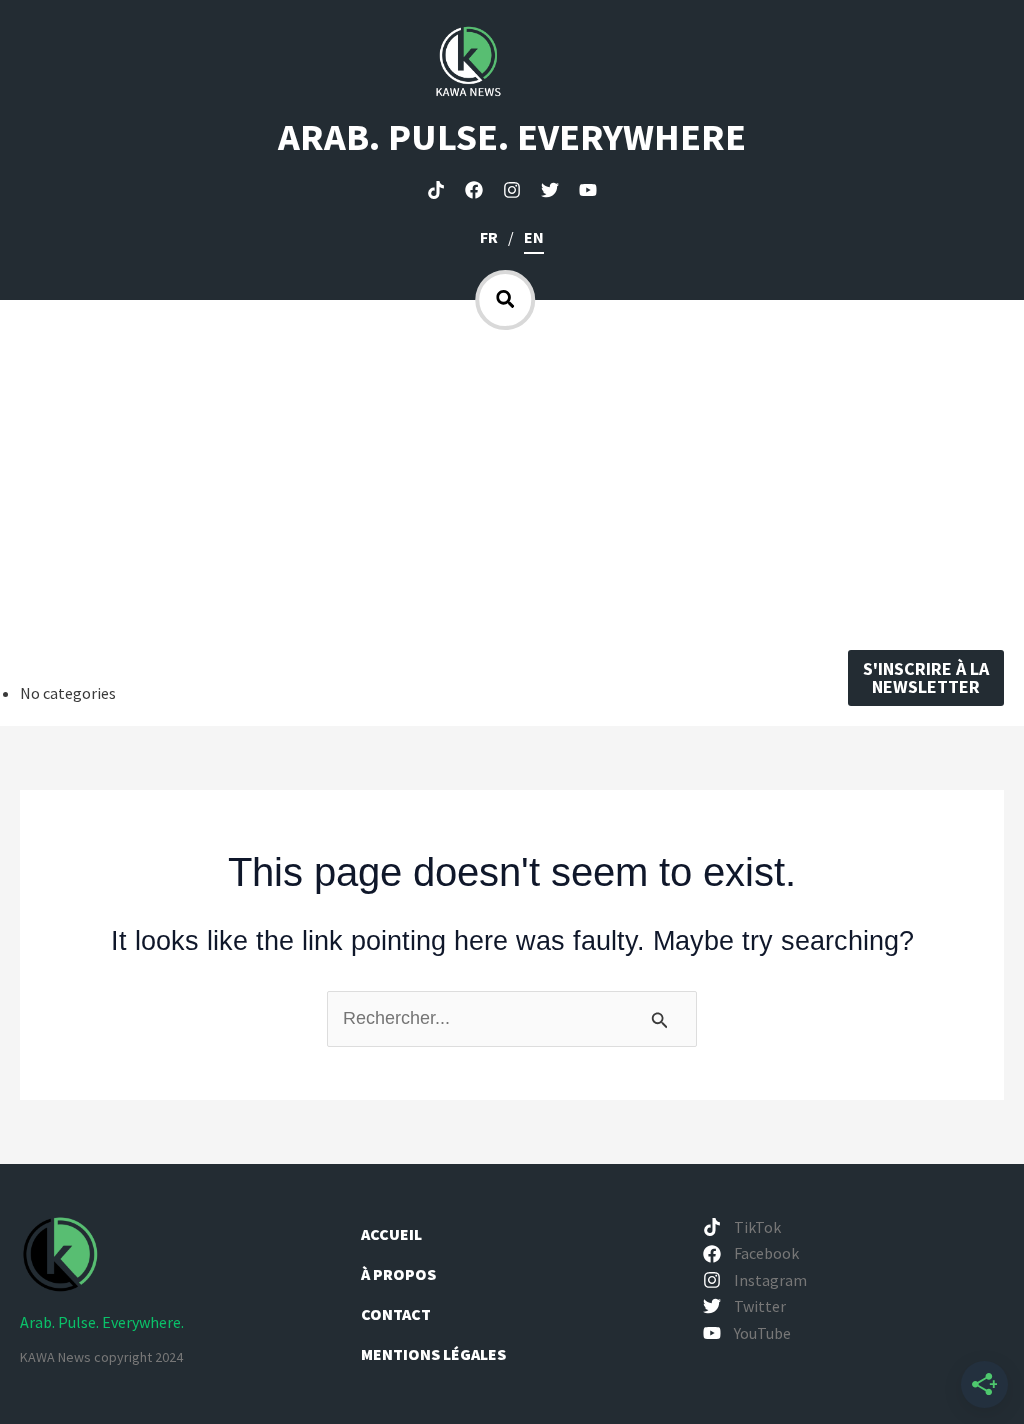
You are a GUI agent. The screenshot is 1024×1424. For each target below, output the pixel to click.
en (534, 237)
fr (489, 237)
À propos (400, 1274)
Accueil (391, 1234)
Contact (396, 1314)
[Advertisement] (512, 480)
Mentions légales (433, 1354)
